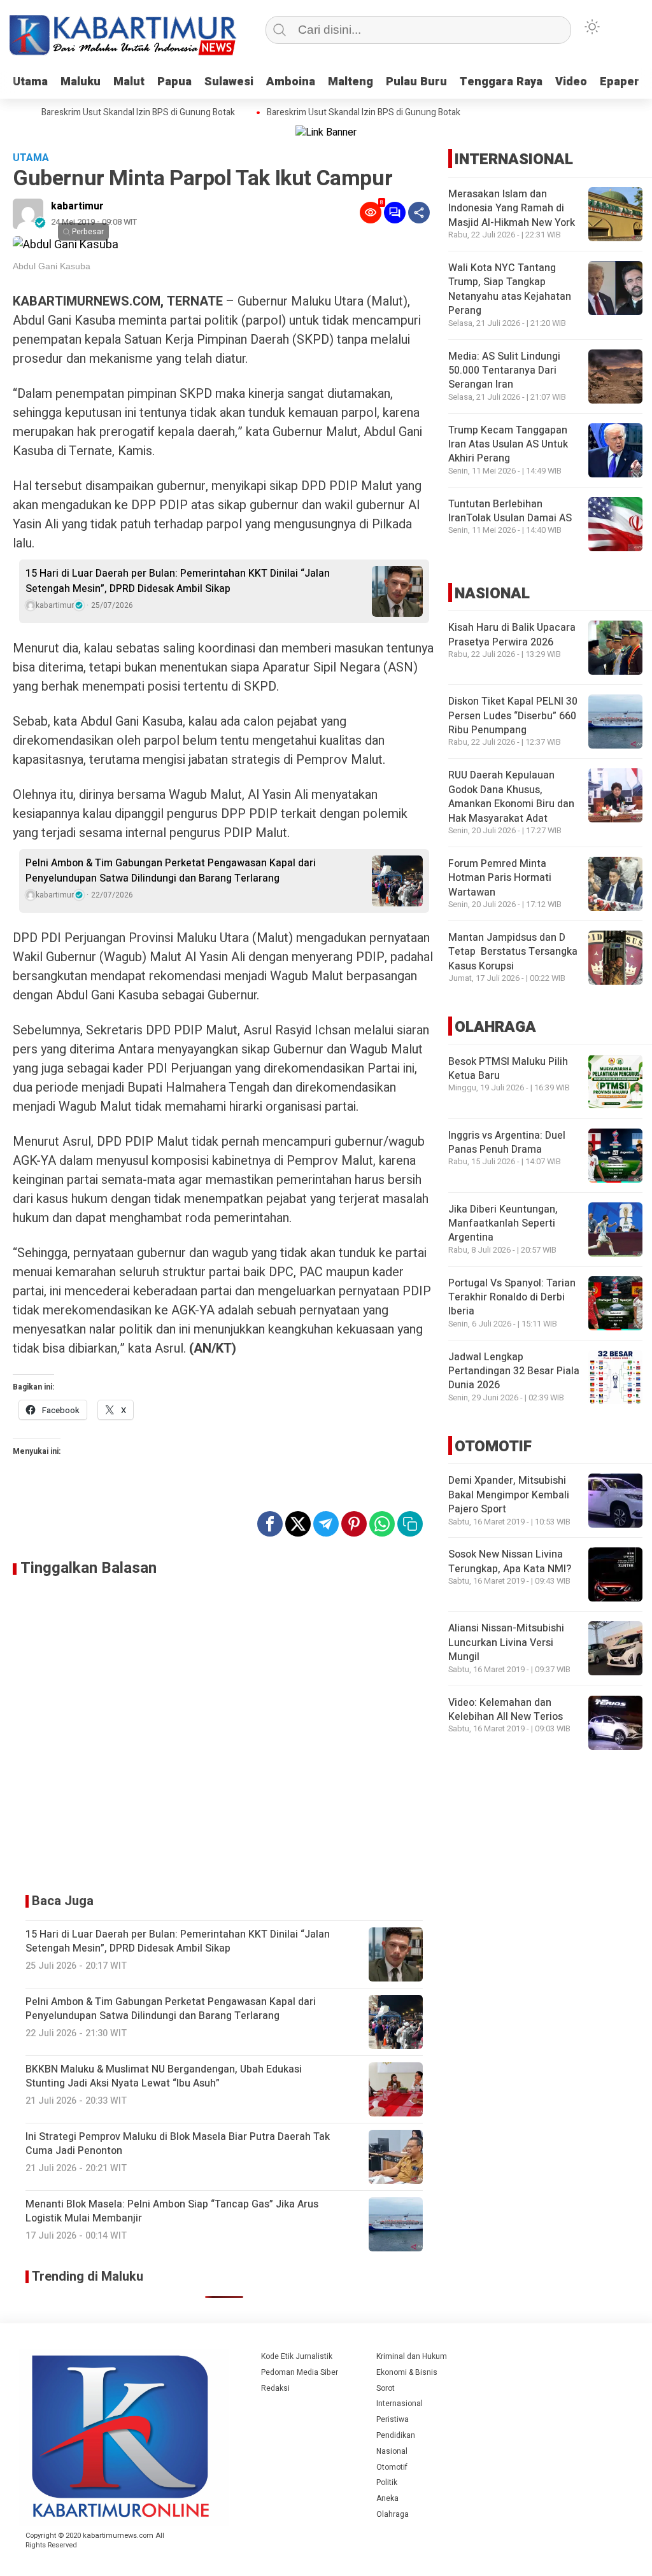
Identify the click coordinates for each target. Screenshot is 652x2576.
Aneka (387, 2498)
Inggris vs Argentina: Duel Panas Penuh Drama (507, 1143)
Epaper (620, 82)
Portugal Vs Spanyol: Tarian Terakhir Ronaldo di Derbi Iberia (512, 1298)
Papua (174, 82)
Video (571, 82)
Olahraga (393, 2514)
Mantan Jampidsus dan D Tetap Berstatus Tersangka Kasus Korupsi (513, 952)
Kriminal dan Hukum (412, 2356)
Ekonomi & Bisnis (407, 2372)
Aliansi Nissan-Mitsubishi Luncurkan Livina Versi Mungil (506, 1643)
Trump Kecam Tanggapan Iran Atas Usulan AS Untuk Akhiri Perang (508, 445)
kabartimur (77, 206)
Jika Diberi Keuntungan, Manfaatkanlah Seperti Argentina (503, 1224)
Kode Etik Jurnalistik (297, 2356)
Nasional (392, 2451)
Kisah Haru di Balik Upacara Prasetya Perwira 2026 (512, 635)
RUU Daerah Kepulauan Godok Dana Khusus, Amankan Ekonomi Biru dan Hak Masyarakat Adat (511, 797)
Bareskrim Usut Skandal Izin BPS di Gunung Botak (118, 113)
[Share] (419, 213)
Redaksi (275, 2388)
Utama (30, 82)
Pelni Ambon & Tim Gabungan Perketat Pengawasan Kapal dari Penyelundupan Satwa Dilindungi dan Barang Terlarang (171, 871)
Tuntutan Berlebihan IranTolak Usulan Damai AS (510, 511)
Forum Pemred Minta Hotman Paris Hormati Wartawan (500, 878)
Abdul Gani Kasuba (52, 266)
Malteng (351, 82)
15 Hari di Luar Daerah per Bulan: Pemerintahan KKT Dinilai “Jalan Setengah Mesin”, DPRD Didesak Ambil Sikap (178, 581)
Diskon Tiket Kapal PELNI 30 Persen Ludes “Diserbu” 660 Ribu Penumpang (513, 716)
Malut (129, 82)
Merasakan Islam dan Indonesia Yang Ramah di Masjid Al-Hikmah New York (512, 208)
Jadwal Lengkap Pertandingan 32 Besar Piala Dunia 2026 (514, 1371)
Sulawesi (229, 82)
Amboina (291, 82)
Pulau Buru (416, 82)
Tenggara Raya (501, 82)
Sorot (386, 2388)
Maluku (81, 82)
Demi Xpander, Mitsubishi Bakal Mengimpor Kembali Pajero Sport (509, 1495)
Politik (387, 2482)
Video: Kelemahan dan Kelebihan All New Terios (506, 1710)
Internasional (400, 2404)
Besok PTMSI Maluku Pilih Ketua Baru (508, 1069)
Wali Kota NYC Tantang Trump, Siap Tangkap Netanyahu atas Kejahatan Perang (510, 289)
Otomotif (392, 2467)
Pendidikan (396, 2435)
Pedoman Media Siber (300, 2372)
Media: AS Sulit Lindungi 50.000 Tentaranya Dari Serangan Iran (504, 371)
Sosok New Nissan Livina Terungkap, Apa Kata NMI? (510, 1561)
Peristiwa (393, 2419)
